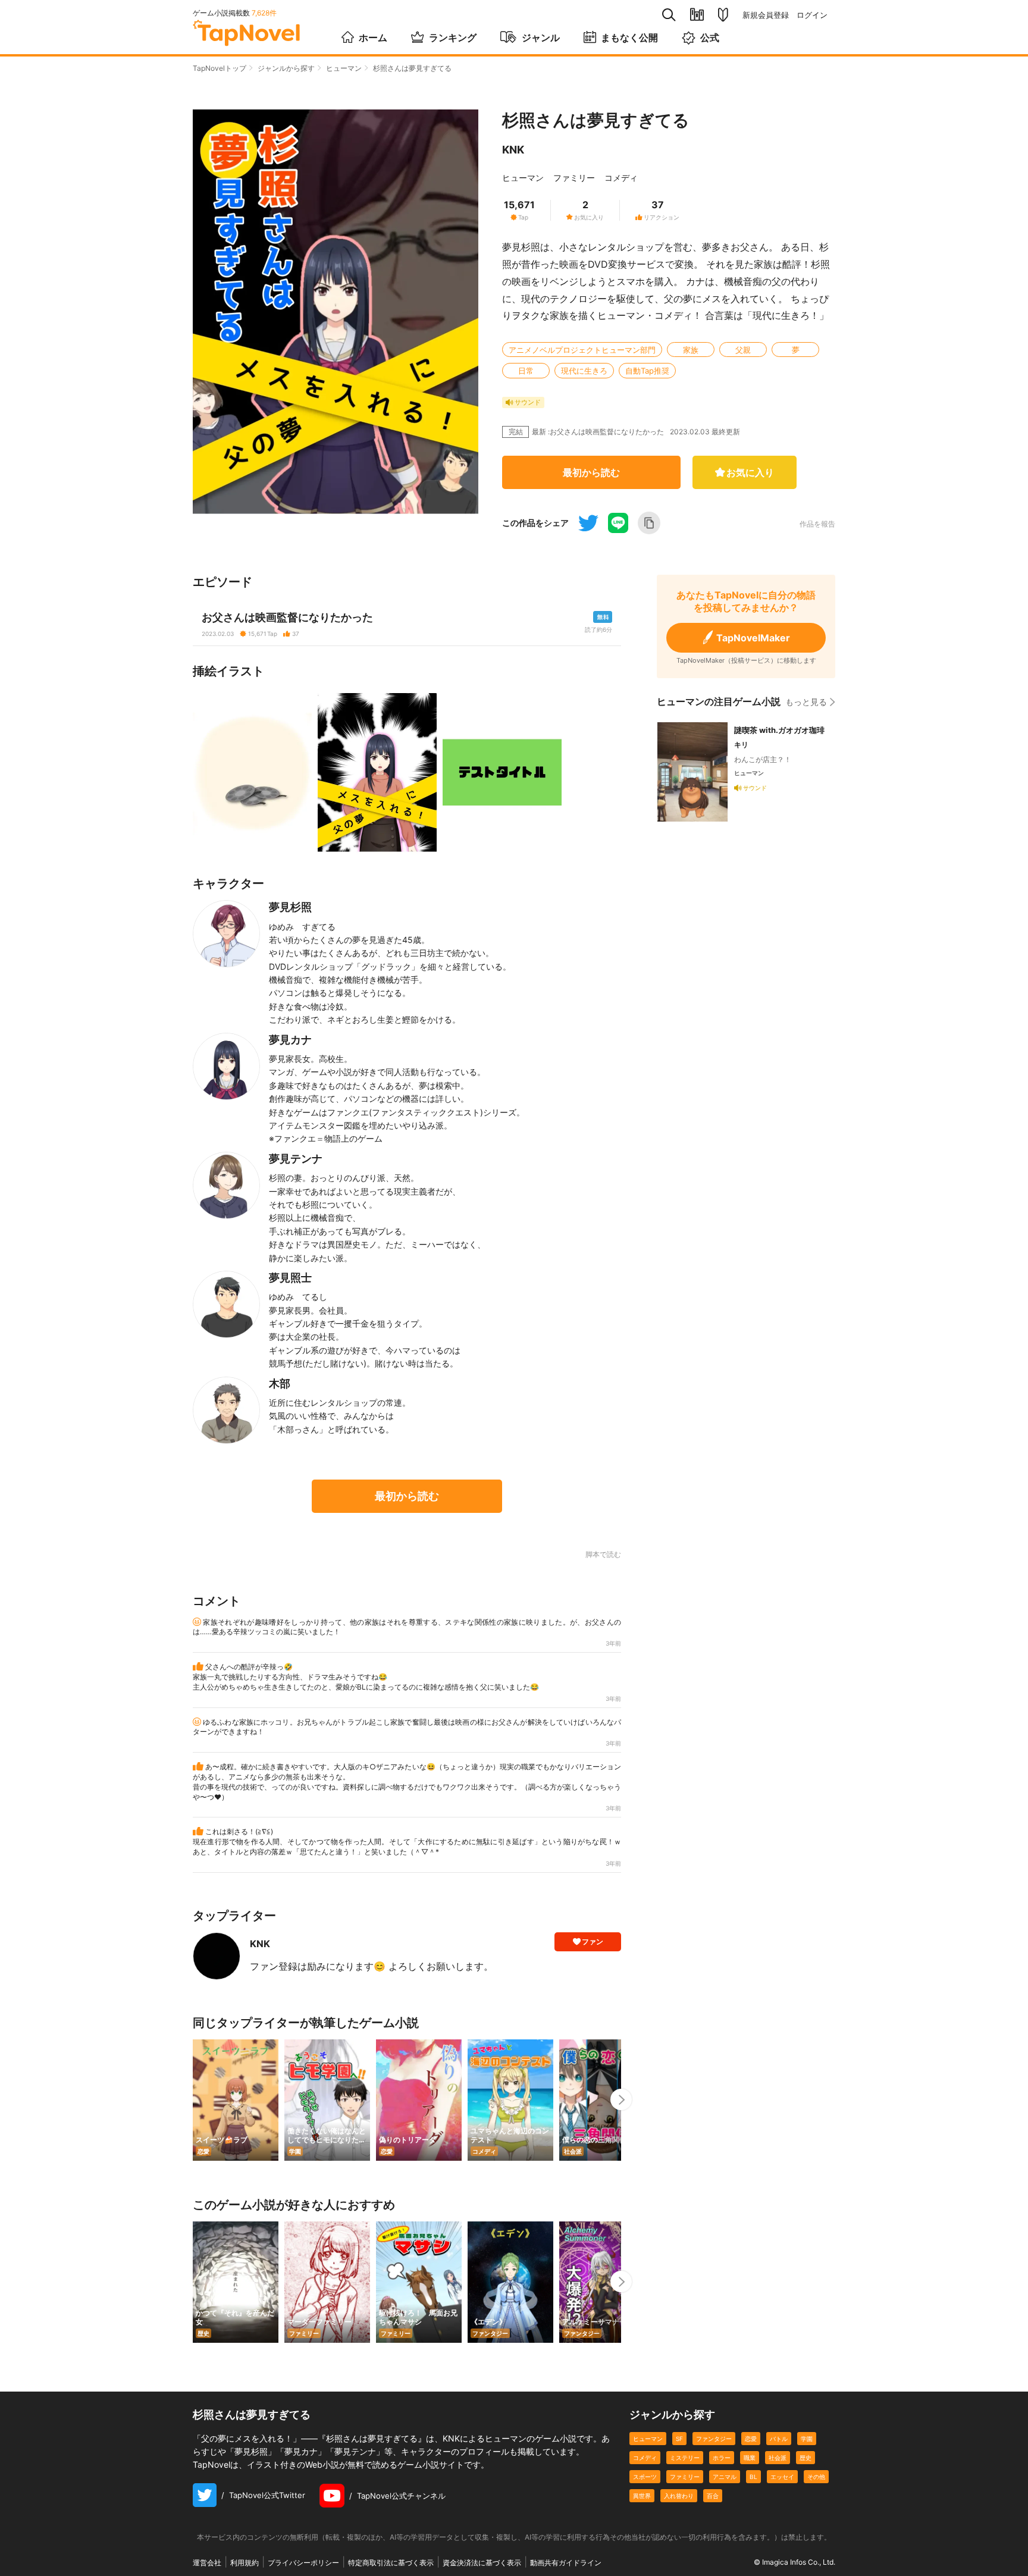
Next (621, 2099)
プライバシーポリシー (303, 2563)
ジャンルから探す (286, 68)
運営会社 (207, 2563)
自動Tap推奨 (647, 371)
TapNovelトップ (220, 68)
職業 (750, 2458)
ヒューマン (344, 68)
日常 (526, 371)
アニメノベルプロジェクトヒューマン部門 (582, 350)
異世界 (642, 2496)
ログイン (812, 15)
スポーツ (645, 2477)
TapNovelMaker (753, 638)
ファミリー (574, 178)
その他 (816, 2477)
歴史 (806, 2458)
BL (753, 2477)
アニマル (725, 2477)
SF (679, 2439)
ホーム (373, 37)
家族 (691, 350)
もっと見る (806, 702)
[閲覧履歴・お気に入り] (697, 15)
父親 (743, 350)
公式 (710, 37)
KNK (513, 150)
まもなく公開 (629, 37)
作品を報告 (817, 524)
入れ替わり (679, 2496)
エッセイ (782, 2477)
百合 (713, 2496)
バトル (779, 2439)
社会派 (778, 2458)
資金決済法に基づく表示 (482, 2563)
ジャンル (541, 37)
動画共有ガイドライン (566, 2563)
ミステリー (685, 2458)
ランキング (453, 37)
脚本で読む (603, 1554)
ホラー (722, 2458)
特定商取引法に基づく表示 (391, 2563)
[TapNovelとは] (723, 15)
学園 (807, 2439)
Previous (193, 2099)
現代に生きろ (584, 371)
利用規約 (245, 2563)
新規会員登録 (766, 15)
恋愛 (751, 2439)
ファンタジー (714, 2439)
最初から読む (591, 472)
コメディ (621, 178)
